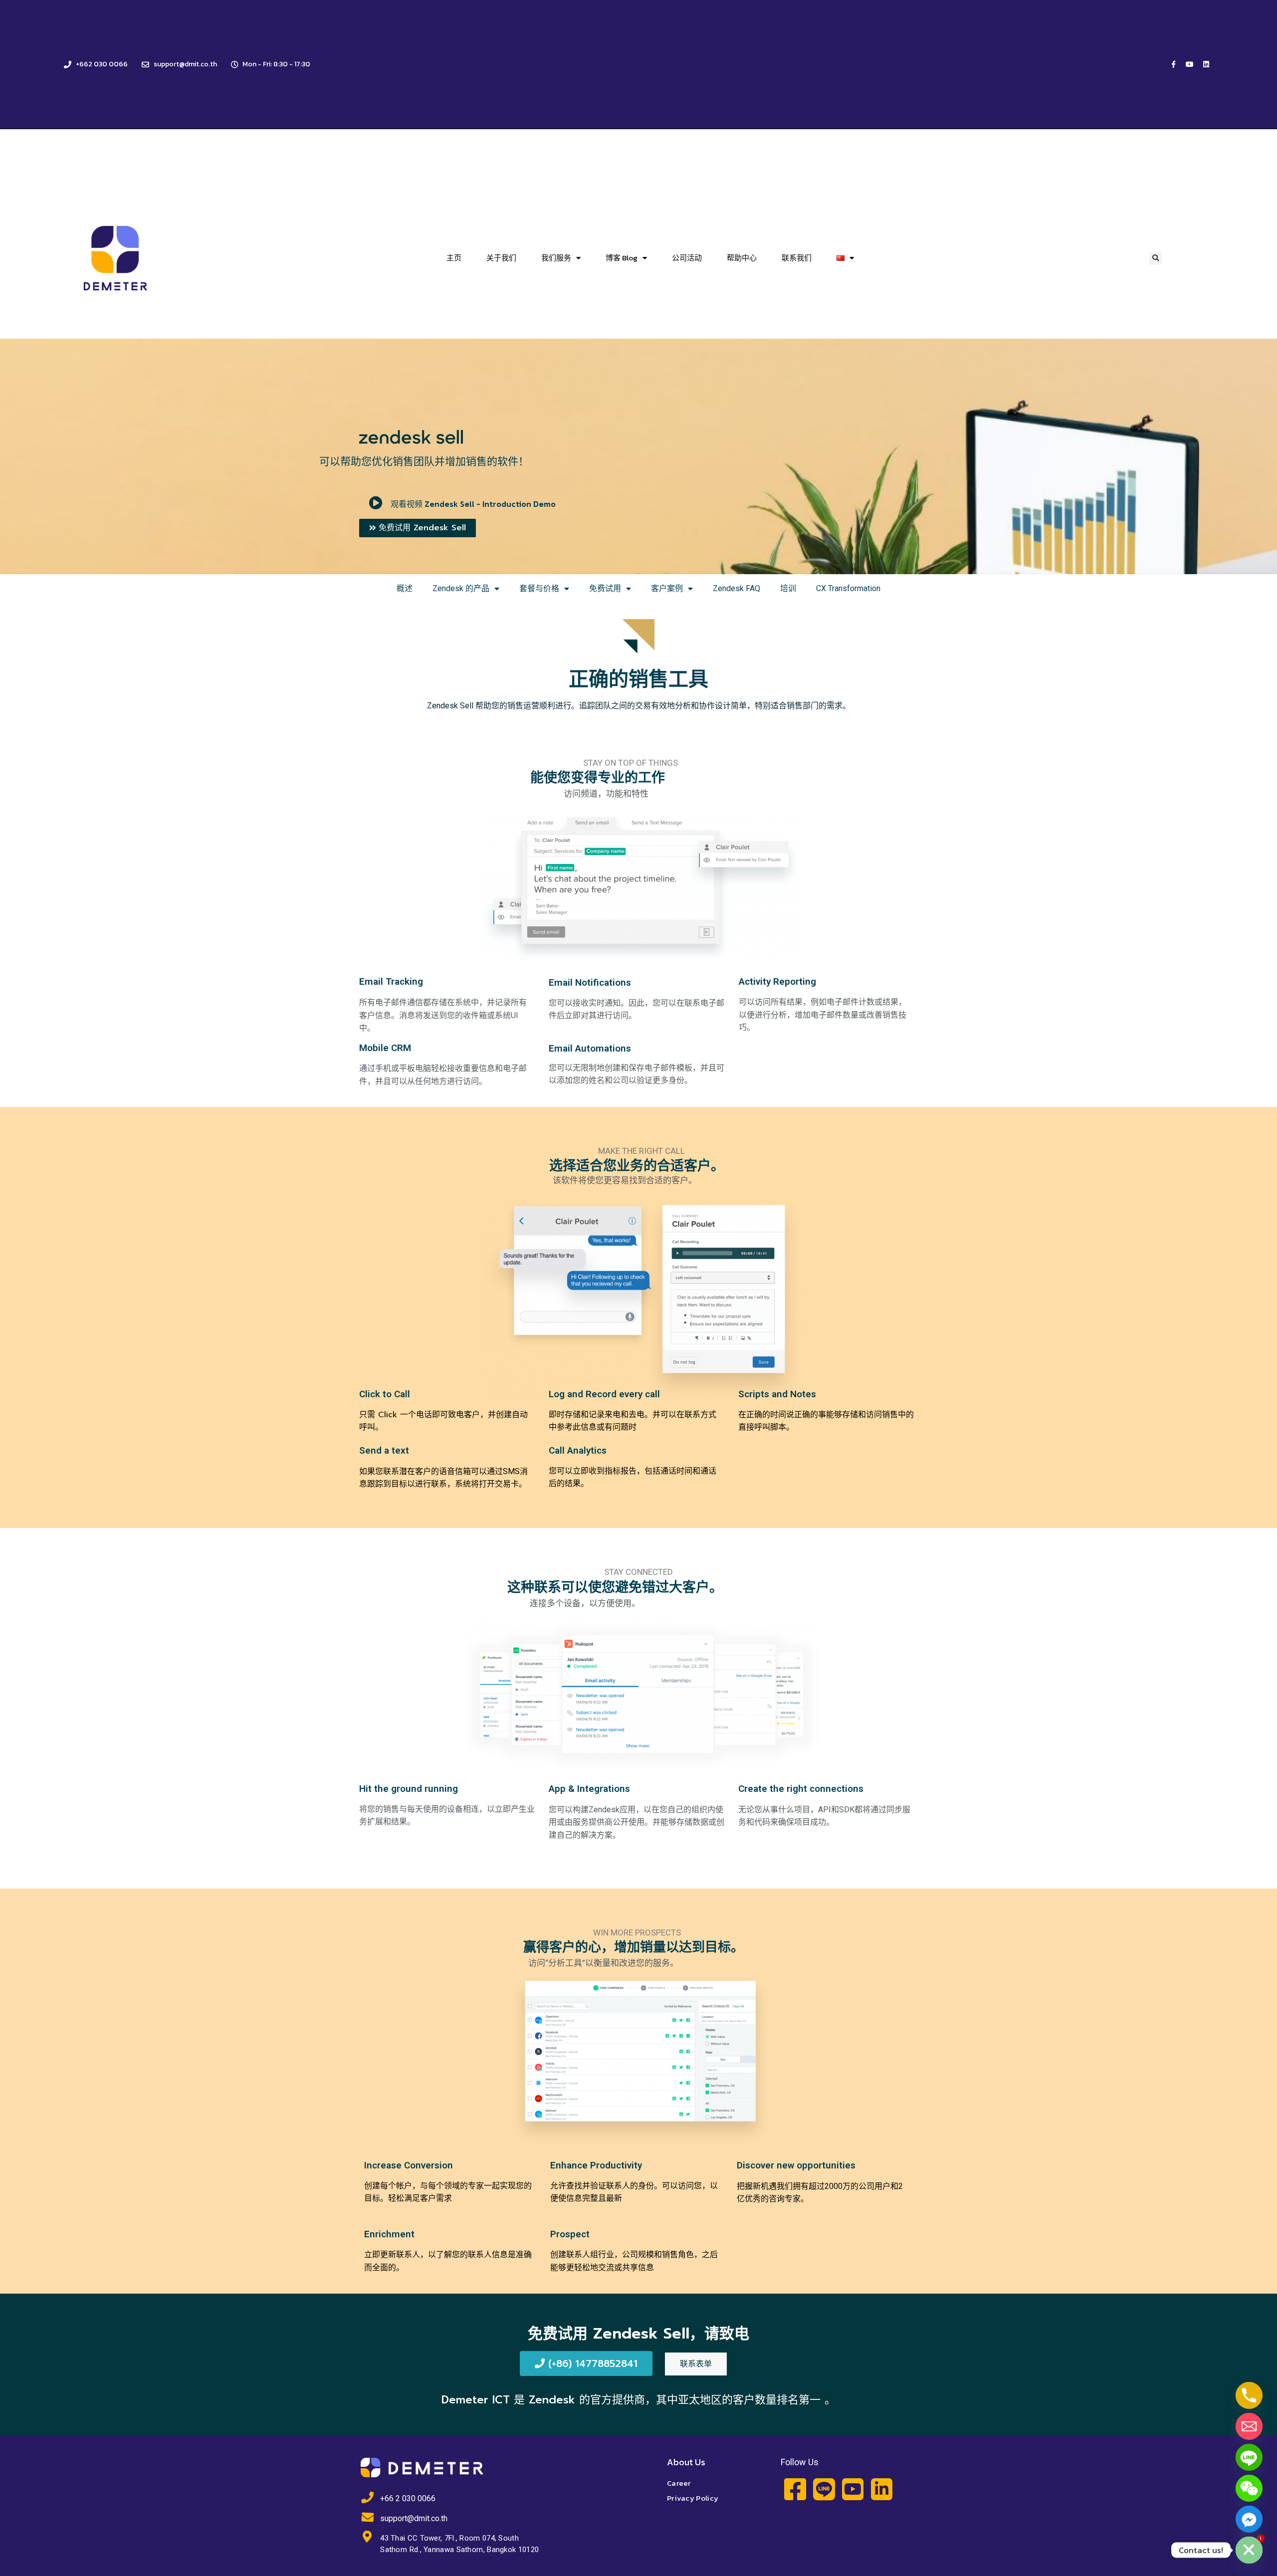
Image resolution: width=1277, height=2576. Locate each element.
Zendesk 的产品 (461, 588)
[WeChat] (1249, 2488)
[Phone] (1249, 2395)
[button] (1156, 259)
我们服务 (556, 258)
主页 (454, 258)
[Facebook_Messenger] (1249, 2519)
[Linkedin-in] (882, 2489)
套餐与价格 (539, 588)
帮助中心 (742, 258)
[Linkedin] (1206, 64)
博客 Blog (622, 258)
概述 (405, 588)
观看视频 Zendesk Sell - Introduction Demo (473, 504)
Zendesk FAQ (737, 588)
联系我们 (797, 258)
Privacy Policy (693, 2498)
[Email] (1249, 2426)
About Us (686, 2462)
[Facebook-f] (1173, 64)
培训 (788, 588)
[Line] (1249, 2457)
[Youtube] (1190, 64)
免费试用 (605, 588)
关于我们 (501, 258)
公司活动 (687, 258)
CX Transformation (848, 588)
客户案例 (667, 588)
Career (679, 2483)
